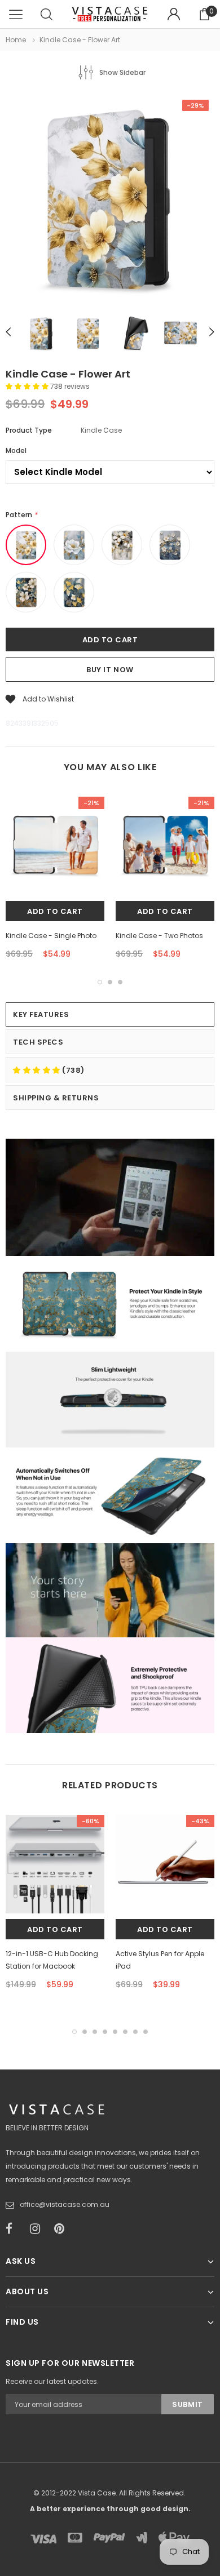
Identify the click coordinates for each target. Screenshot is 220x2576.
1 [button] (100, 982)
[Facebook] (14, 2229)
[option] (110, 200)
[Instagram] (38, 2229)
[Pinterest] (63, 2229)
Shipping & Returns (56, 1098)
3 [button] (120, 982)
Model (16, 450)
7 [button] (135, 2032)
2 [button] (110, 982)
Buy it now (110, 670)
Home (16, 40)
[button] (28, 386)
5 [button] (115, 2032)
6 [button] (125, 2032)
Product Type (29, 430)
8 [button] (146, 2032)
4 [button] (105, 2032)
